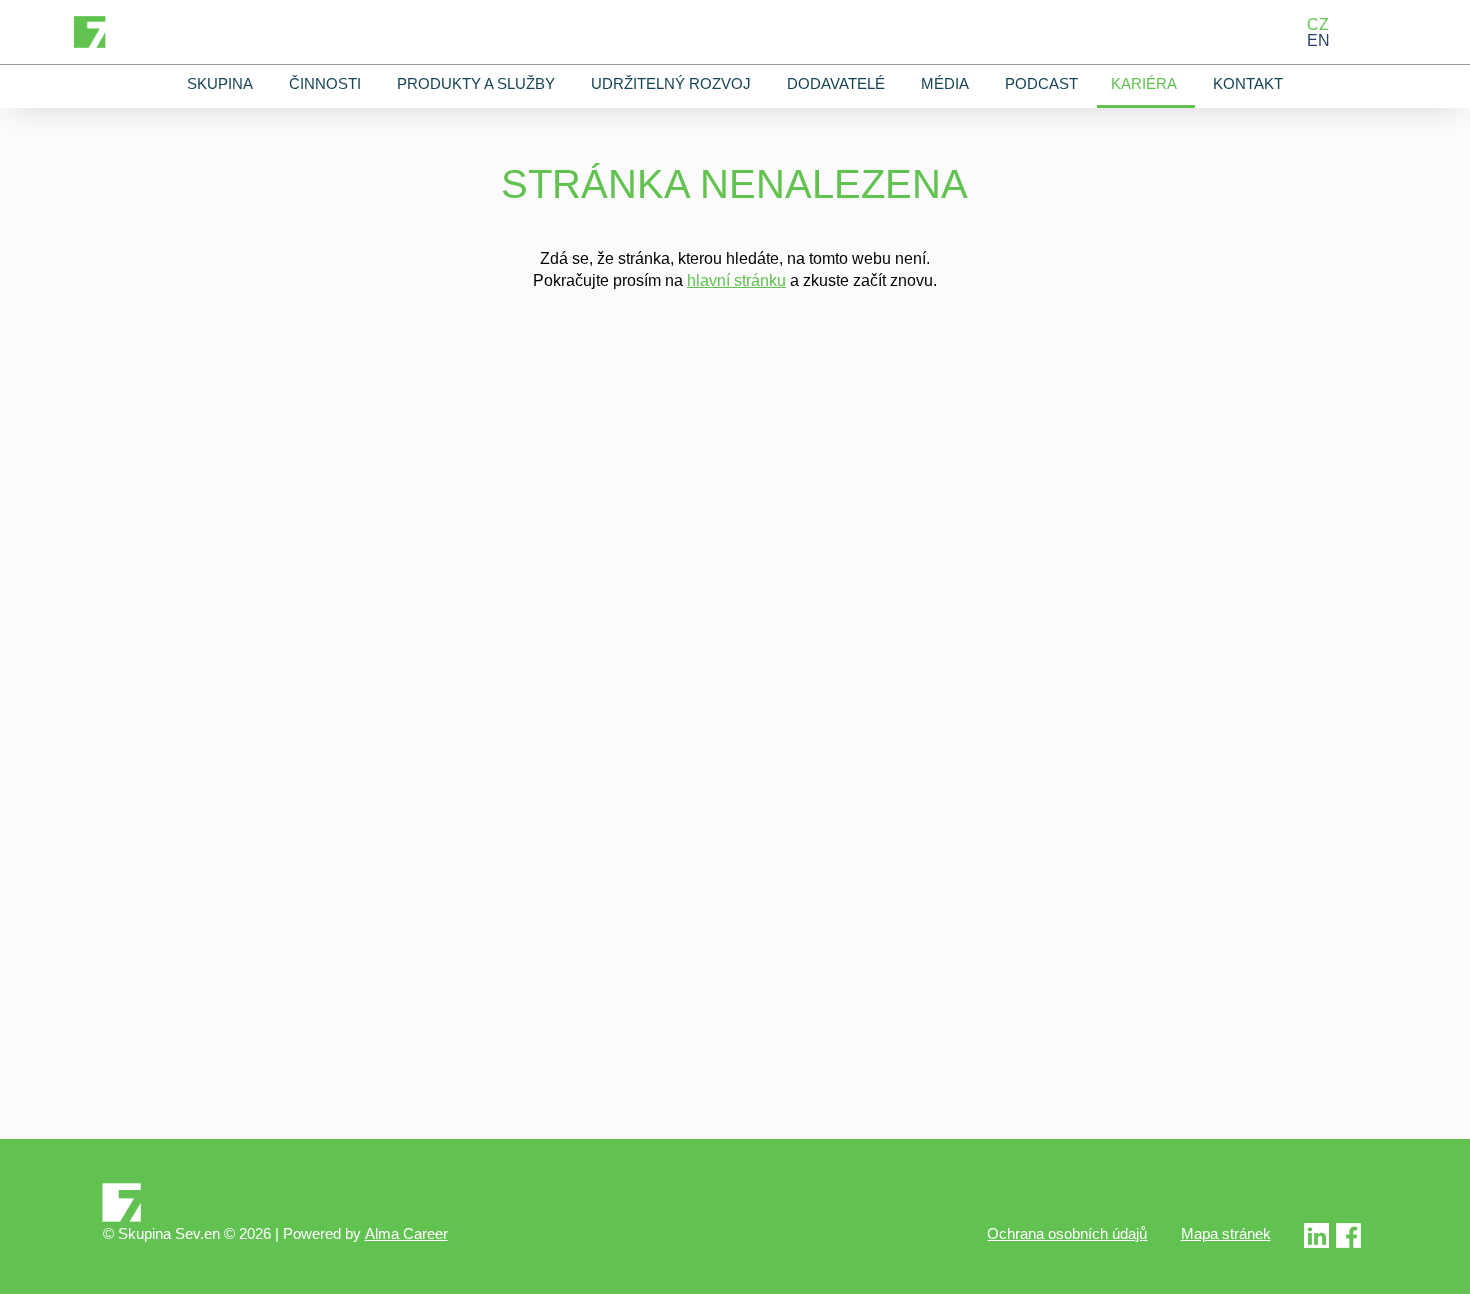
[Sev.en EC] (1348, 1243)
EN (1318, 40)
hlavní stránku (736, 280)
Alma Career (406, 1234)
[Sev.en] (735, 1202)
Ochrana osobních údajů (1067, 1234)
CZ (1318, 24)
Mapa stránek (1226, 1234)
